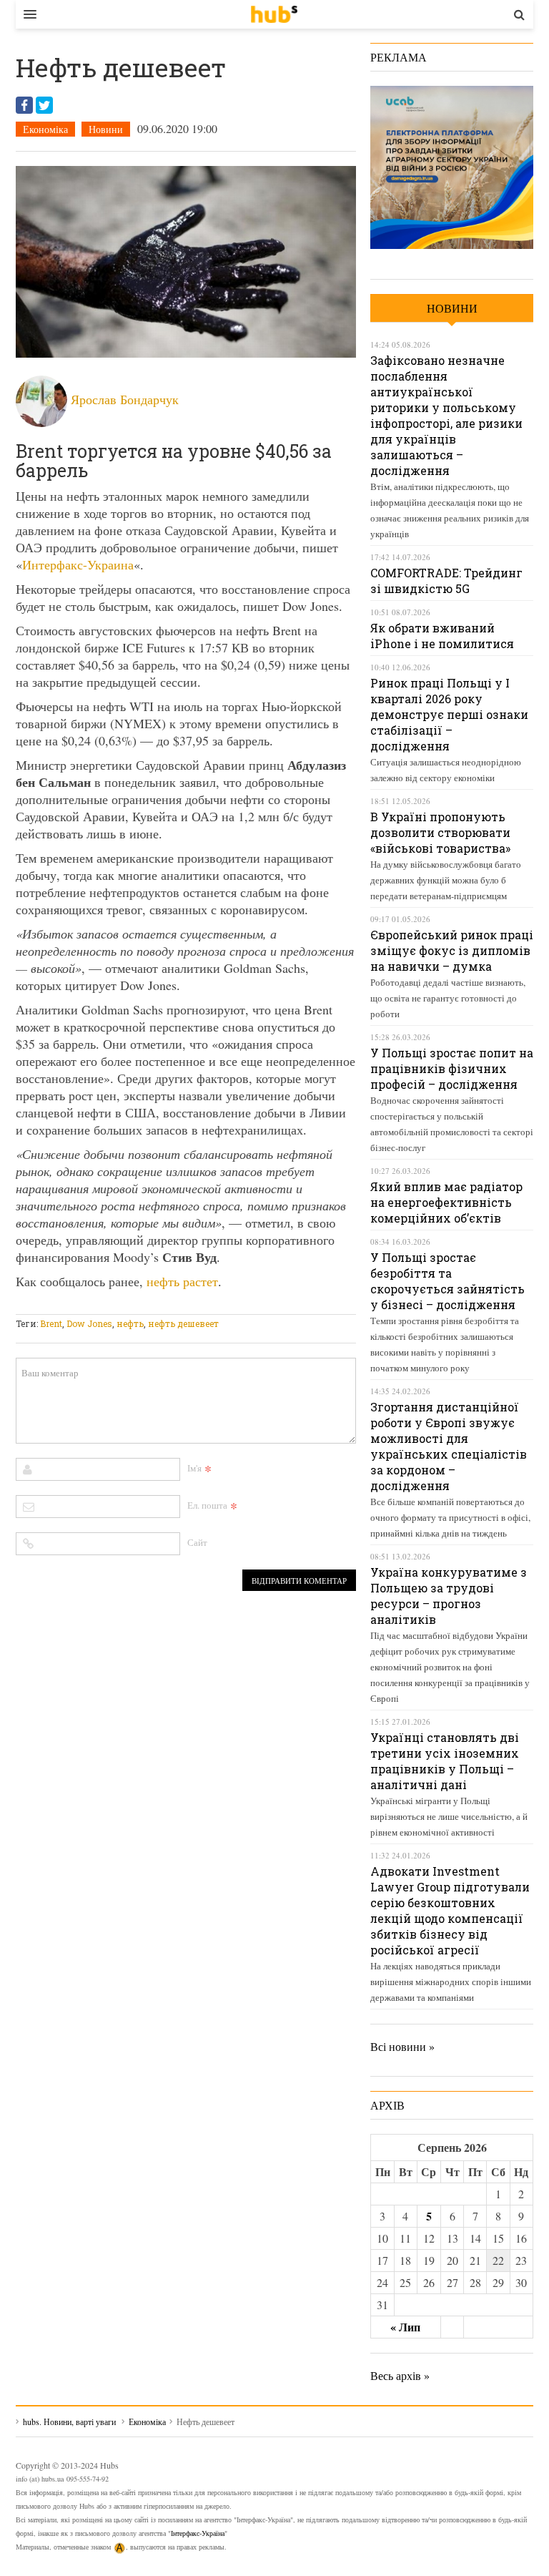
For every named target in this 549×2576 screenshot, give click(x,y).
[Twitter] (44, 105)
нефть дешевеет (183, 1323)
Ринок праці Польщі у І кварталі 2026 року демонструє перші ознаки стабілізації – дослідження (449, 714)
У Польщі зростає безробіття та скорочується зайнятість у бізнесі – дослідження (447, 1281)
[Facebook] (24, 105)
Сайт (197, 1542)
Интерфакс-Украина (78, 564)
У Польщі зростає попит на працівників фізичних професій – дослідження (452, 1068)
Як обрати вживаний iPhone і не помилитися (442, 636)
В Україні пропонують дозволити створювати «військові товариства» (440, 832)
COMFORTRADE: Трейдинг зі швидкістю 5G (446, 581)
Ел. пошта (207, 1505)
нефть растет (182, 1281)
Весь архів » (400, 2375)
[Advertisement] (276, 1305)
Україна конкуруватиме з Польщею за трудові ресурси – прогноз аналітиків (449, 1596)
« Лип (405, 2327)
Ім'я (194, 1468)
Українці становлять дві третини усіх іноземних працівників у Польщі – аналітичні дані (445, 1761)
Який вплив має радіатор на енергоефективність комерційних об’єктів (446, 1202)
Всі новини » (402, 2046)
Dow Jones (89, 1323)
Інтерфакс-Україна (198, 2533)
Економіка (45, 129)
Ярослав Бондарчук (125, 399)
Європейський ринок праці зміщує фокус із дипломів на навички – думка (452, 950)
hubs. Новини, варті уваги (274, 14)
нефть (130, 1323)
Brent (51, 1323)
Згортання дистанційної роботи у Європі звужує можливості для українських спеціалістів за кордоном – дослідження (449, 1446)
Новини (106, 129)
